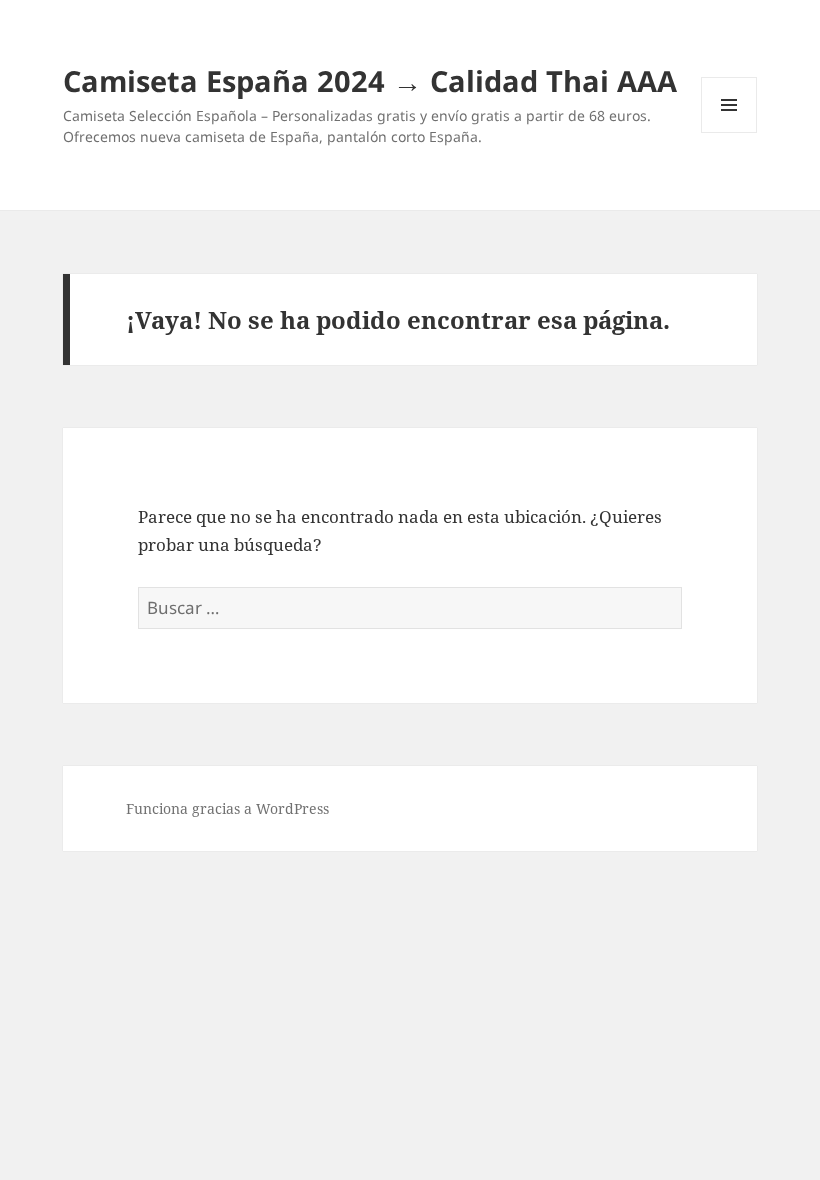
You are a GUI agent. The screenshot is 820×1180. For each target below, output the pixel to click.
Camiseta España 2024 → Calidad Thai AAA (370, 80)
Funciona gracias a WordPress (227, 808)
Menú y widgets (729, 132)
